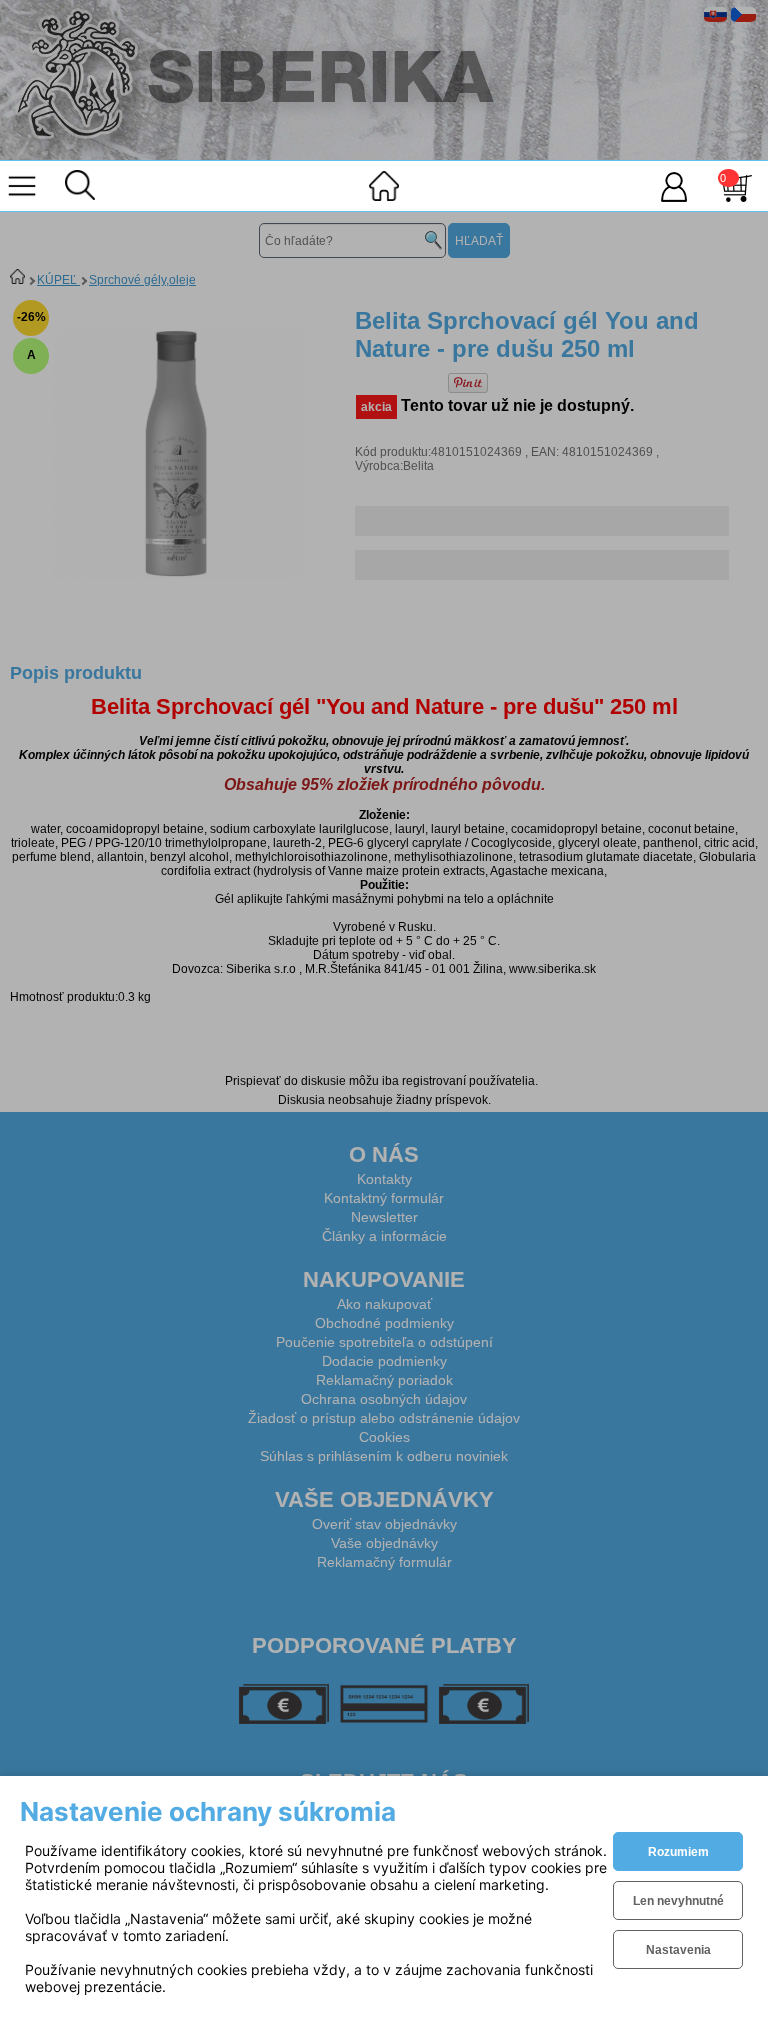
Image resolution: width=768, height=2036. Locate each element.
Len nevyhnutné (678, 1901)
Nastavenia (678, 1950)
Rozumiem (678, 1852)
